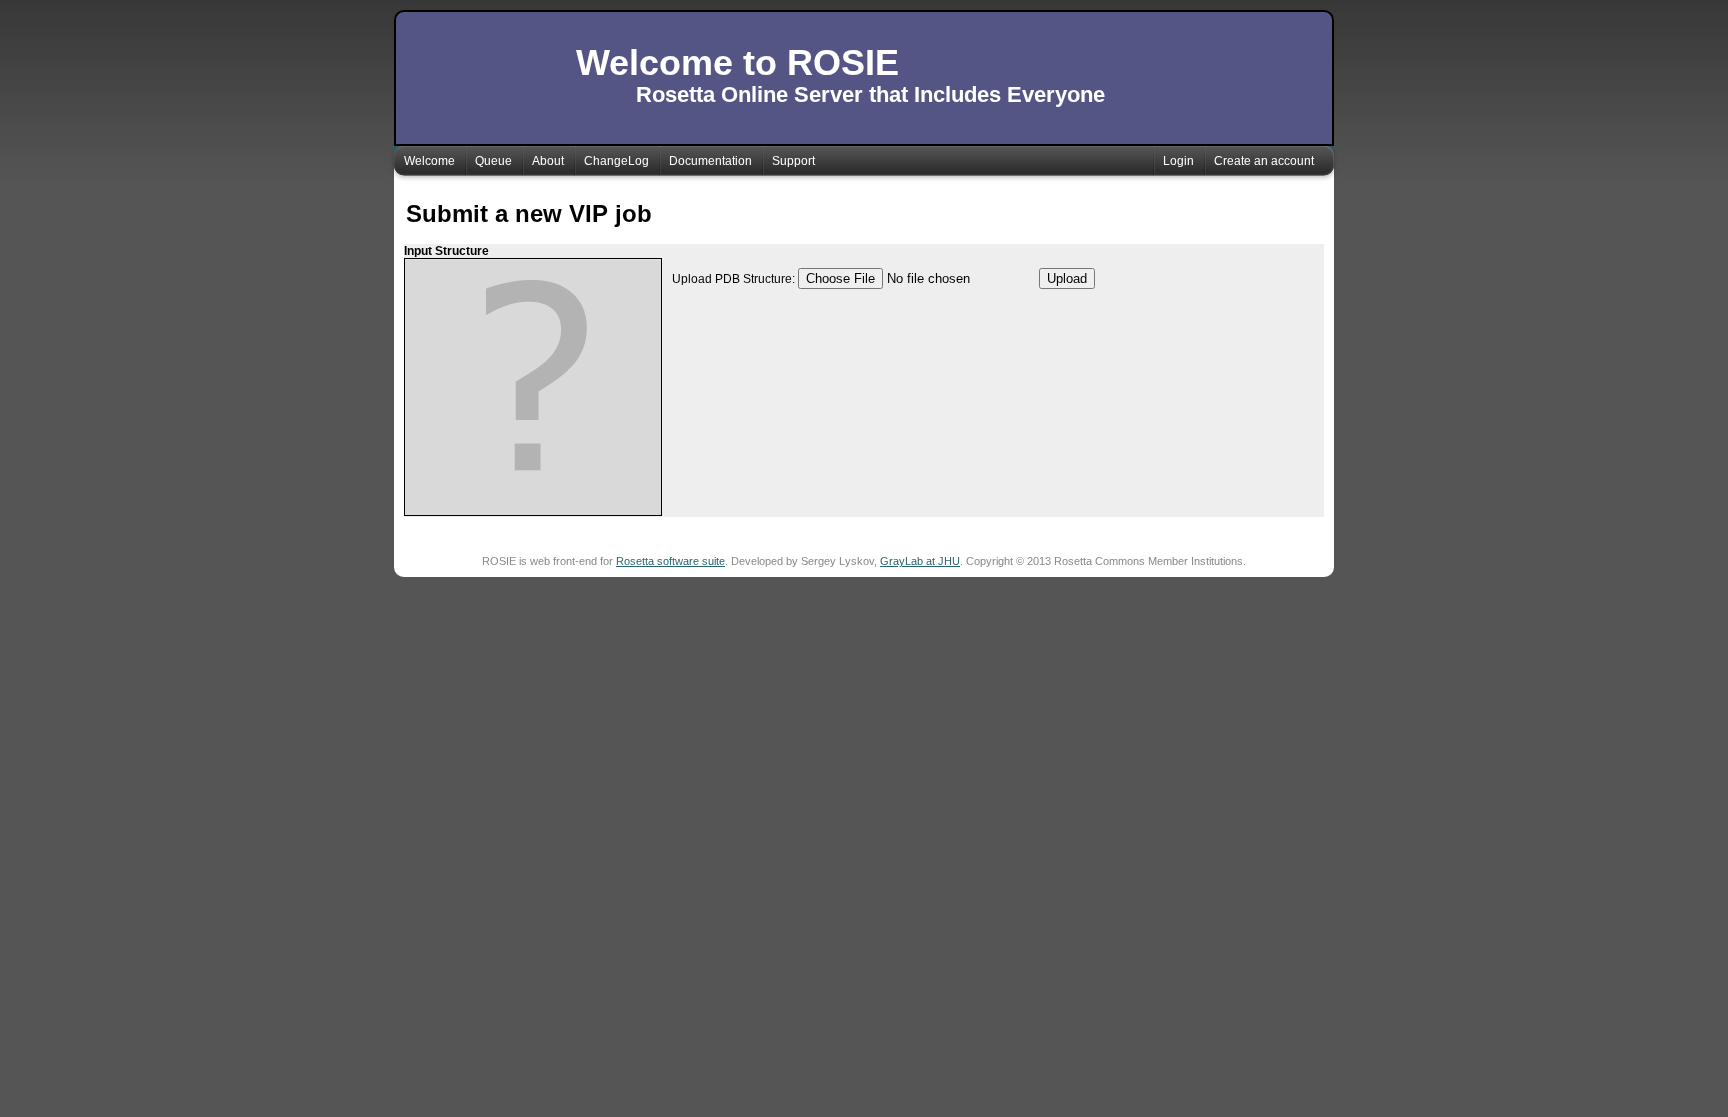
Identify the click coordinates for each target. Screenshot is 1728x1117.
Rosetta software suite (670, 561)
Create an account (1264, 161)
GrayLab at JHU (920, 561)
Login (1178, 161)
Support (793, 161)
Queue (493, 161)
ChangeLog (616, 161)
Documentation (710, 161)
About (548, 161)
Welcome (429, 161)
